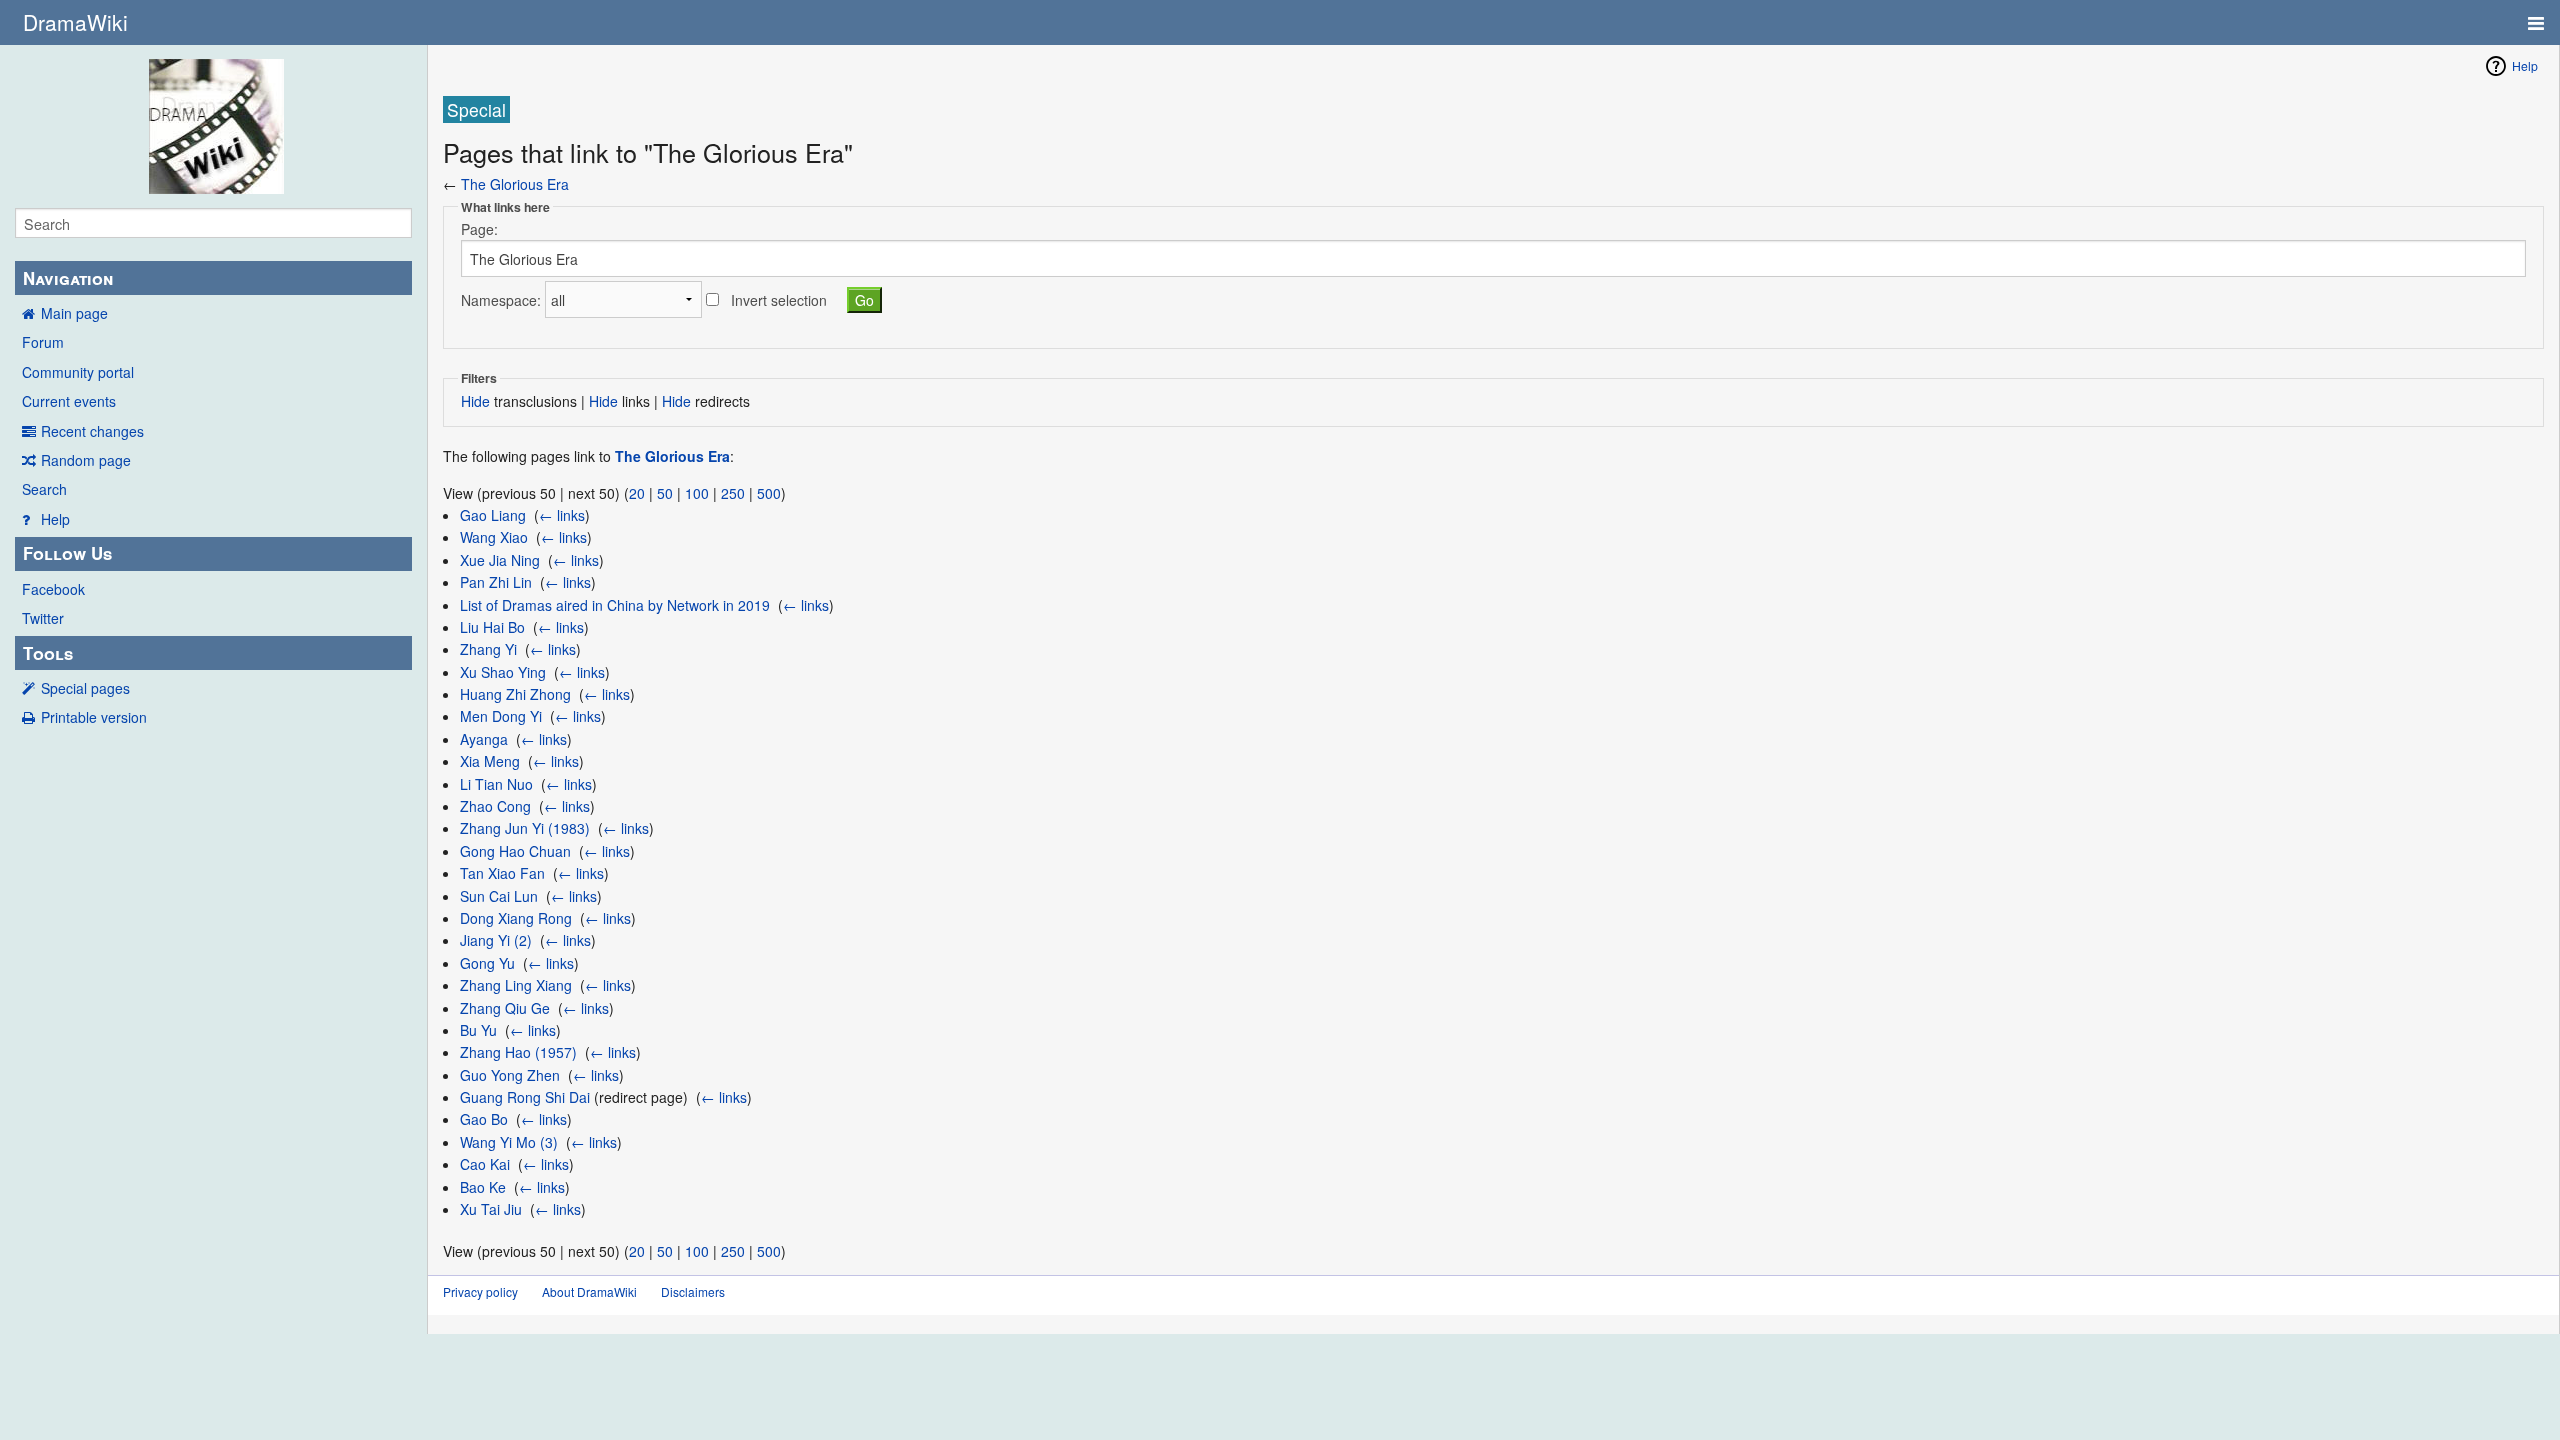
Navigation (68, 278)
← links (562, 515)
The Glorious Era (515, 184)
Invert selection (779, 300)
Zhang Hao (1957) (518, 1052)
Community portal (78, 372)
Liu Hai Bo (492, 627)
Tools (48, 653)
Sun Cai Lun (499, 896)
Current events (69, 401)
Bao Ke (483, 1187)
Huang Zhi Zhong (515, 694)
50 (665, 493)
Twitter (43, 618)
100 (697, 493)
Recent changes (92, 431)
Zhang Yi (488, 649)
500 (769, 493)
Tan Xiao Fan (502, 873)
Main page (74, 313)
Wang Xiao (494, 537)
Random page (86, 460)
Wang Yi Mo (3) (509, 1142)
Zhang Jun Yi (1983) (525, 828)
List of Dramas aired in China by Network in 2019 (615, 605)
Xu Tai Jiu (491, 1209)
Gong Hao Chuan (515, 851)
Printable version (94, 717)
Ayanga (484, 739)
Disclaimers (693, 1291)
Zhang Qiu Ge (505, 1008)
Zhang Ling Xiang (516, 985)
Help (55, 519)
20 (637, 493)
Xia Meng (490, 761)
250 (733, 493)
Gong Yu (487, 963)
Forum (43, 342)
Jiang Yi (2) (496, 940)
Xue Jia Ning (500, 560)
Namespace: (501, 300)
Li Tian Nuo (496, 784)
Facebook (53, 589)
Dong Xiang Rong (516, 918)
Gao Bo (484, 1119)
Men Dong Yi (501, 716)
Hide (475, 401)
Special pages (85, 688)
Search (44, 489)
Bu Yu (478, 1030)
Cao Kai (485, 1164)
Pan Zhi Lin (496, 582)
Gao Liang (493, 515)
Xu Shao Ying (503, 672)
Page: (479, 229)
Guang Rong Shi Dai (525, 1097)
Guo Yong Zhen (510, 1075)
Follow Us (67, 553)
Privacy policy (480, 1291)
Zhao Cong (495, 806)
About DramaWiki (589, 1291)
